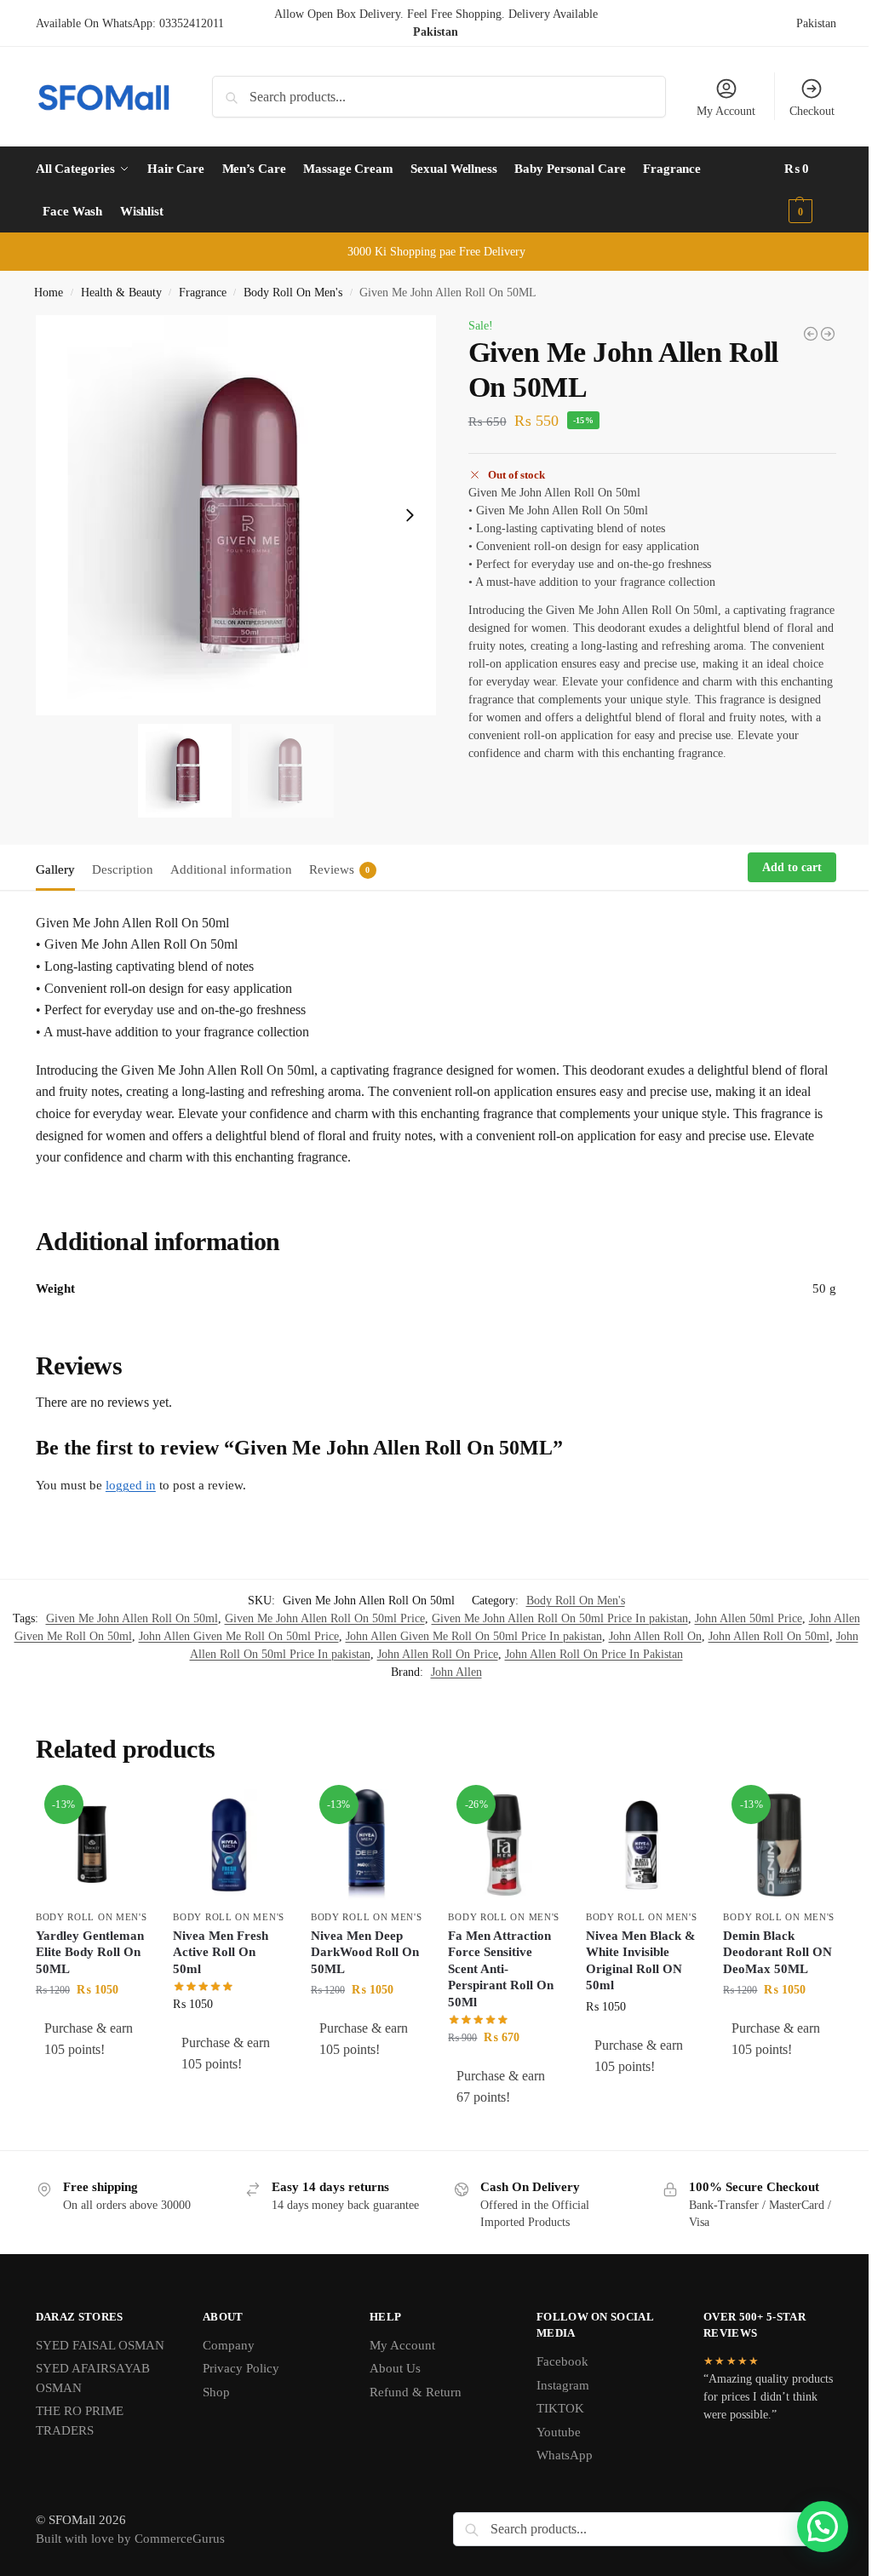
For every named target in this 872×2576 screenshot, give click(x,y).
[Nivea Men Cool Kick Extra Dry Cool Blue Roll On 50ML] (828, 334)
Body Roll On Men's (293, 293)
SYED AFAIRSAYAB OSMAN (93, 2378)
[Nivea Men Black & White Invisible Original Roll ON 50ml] (642, 1845)
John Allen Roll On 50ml (769, 1636)
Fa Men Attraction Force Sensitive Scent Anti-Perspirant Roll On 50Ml (501, 1969)
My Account (726, 111)
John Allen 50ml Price (749, 1618)
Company (229, 2345)
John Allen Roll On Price (438, 1654)
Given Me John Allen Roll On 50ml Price (325, 1618)
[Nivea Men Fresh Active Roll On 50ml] (229, 1845)
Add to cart (792, 867)
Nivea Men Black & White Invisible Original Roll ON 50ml (641, 1961)
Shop (216, 2392)
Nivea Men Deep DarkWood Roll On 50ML (365, 1952)
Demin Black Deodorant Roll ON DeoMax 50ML (777, 1952)
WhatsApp (565, 2455)
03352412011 (192, 23)
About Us (395, 2368)
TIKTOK (560, 2408)
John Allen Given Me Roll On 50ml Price (239, 1636)
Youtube (559, 2432)
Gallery (55, 869)
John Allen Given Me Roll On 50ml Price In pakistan (474, 1636)
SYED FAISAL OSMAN (100, 2345)
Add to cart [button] (92, 2085)
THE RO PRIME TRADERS (80, 2421)
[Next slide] (410, 515)
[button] (811, 190)
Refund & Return (416, 2392)
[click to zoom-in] (236, 515)
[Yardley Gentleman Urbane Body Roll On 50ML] (811, 334)
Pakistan (816, 23)
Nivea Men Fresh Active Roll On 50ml (221, 1952)
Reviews (340, 869)
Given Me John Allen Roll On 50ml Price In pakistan (560, 1618)
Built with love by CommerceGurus (130, 2539)
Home (49, 293)
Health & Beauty (121, 293)
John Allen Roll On (655, 1636)
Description (123, 869)
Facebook (562, 2361)
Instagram (563, 2385)
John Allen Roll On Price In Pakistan (594, 1654)
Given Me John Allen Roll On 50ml (132, 1618)
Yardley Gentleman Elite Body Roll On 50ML (90, 1952)
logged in (131, 1485)
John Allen (456, 1672)
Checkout (812, 111)
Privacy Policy (241, 2368)
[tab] (60, 868)
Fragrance (203, 293)
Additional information (231, 869)
